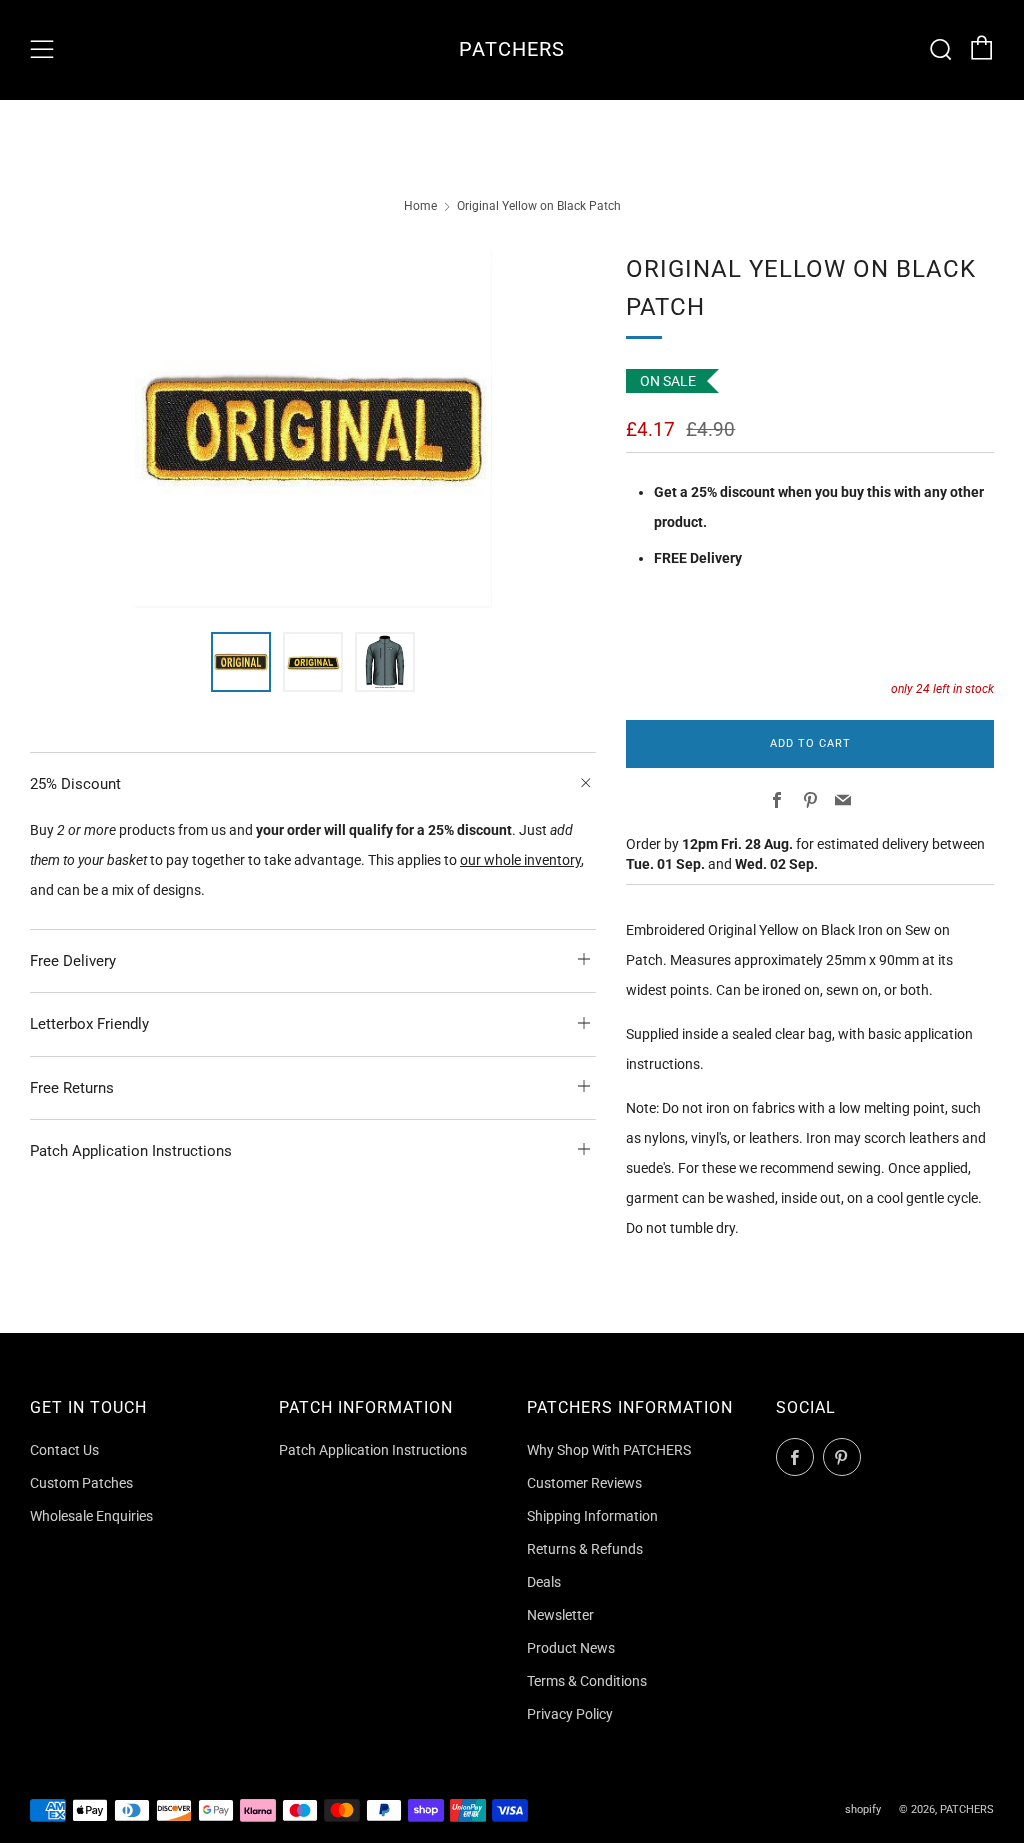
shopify (863, 1809)
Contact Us (64, 1450)
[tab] (241, 662)
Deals (544, 1582)
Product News (571, 1648)
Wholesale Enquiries (91, 1516)
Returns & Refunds (585, 1549)
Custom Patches (81, 1483)
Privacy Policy (570, 1714)
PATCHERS (512, 49)
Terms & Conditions (587, 1681)
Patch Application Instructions (373, 1450)
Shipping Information (592, 1516)
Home (420, 206)
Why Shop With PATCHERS (609, 1450)
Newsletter (560, 1615)
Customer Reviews (584, 1483)
